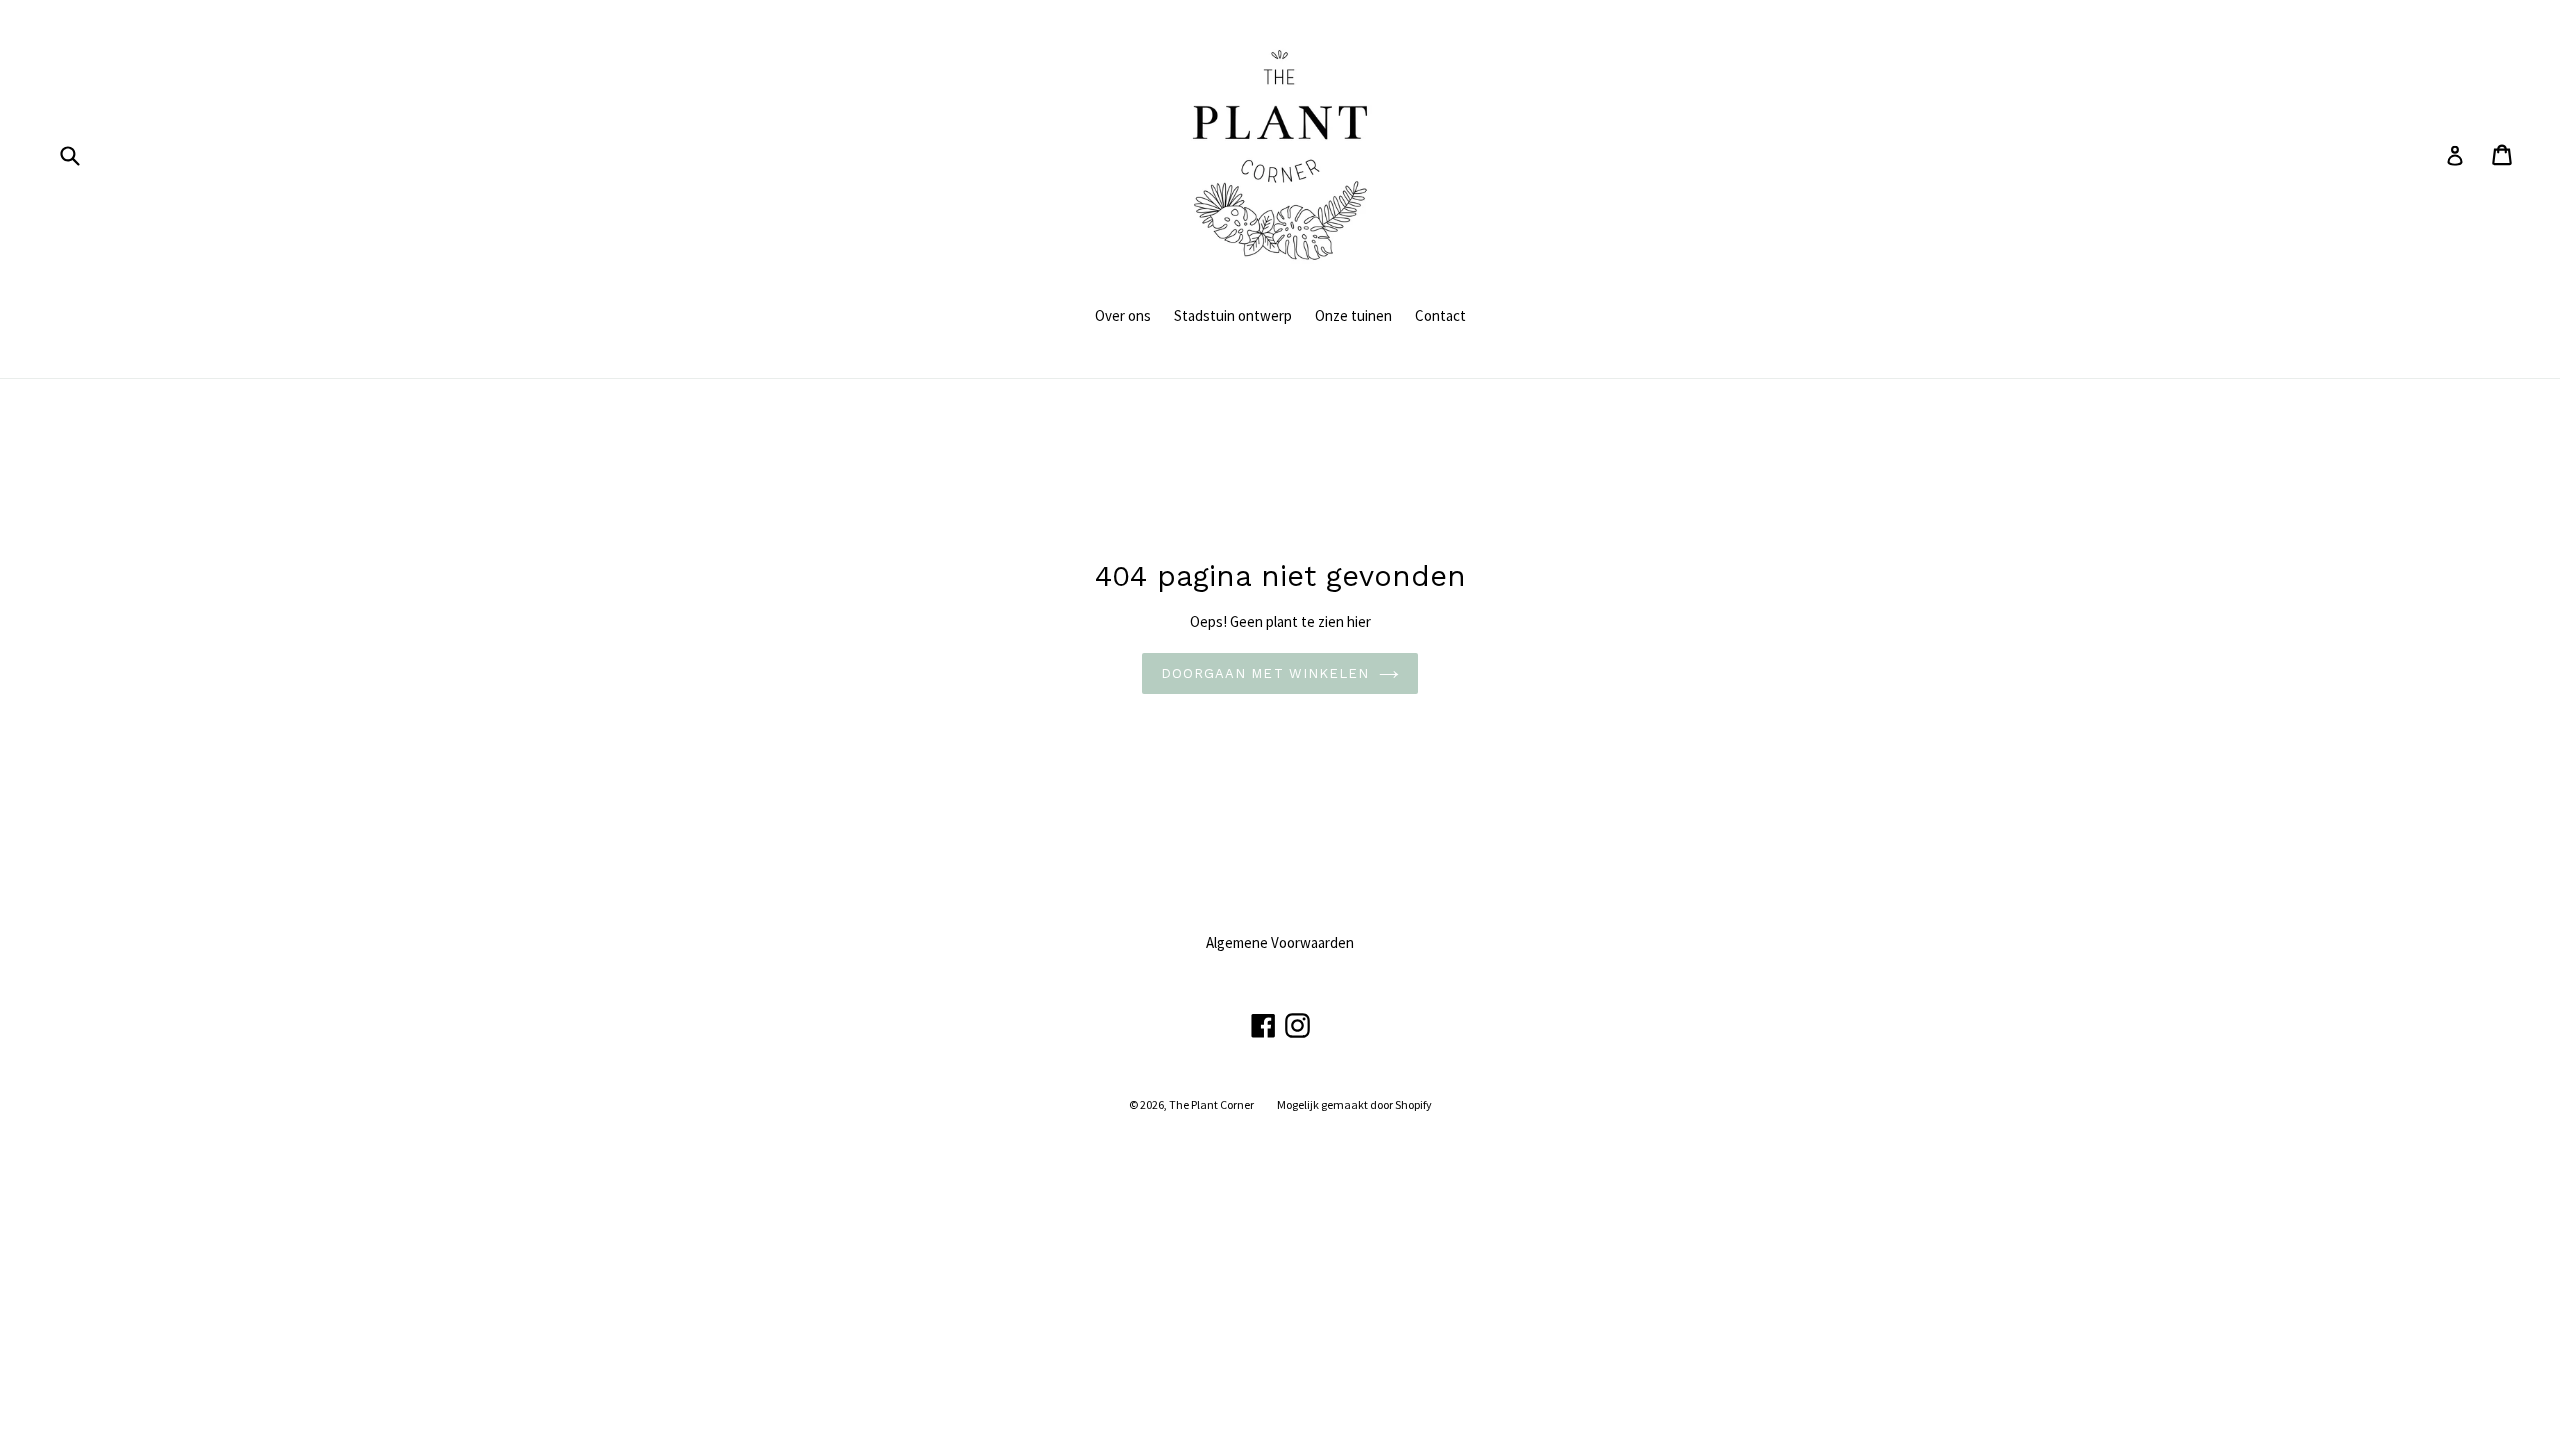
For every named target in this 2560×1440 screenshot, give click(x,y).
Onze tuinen (1353, 315)
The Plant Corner (1211, 1104)
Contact (1440, 315)
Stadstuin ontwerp (1233, 315)
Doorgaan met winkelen (1265, 673)
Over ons (1123, 315)
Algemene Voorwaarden (1280, 942)
